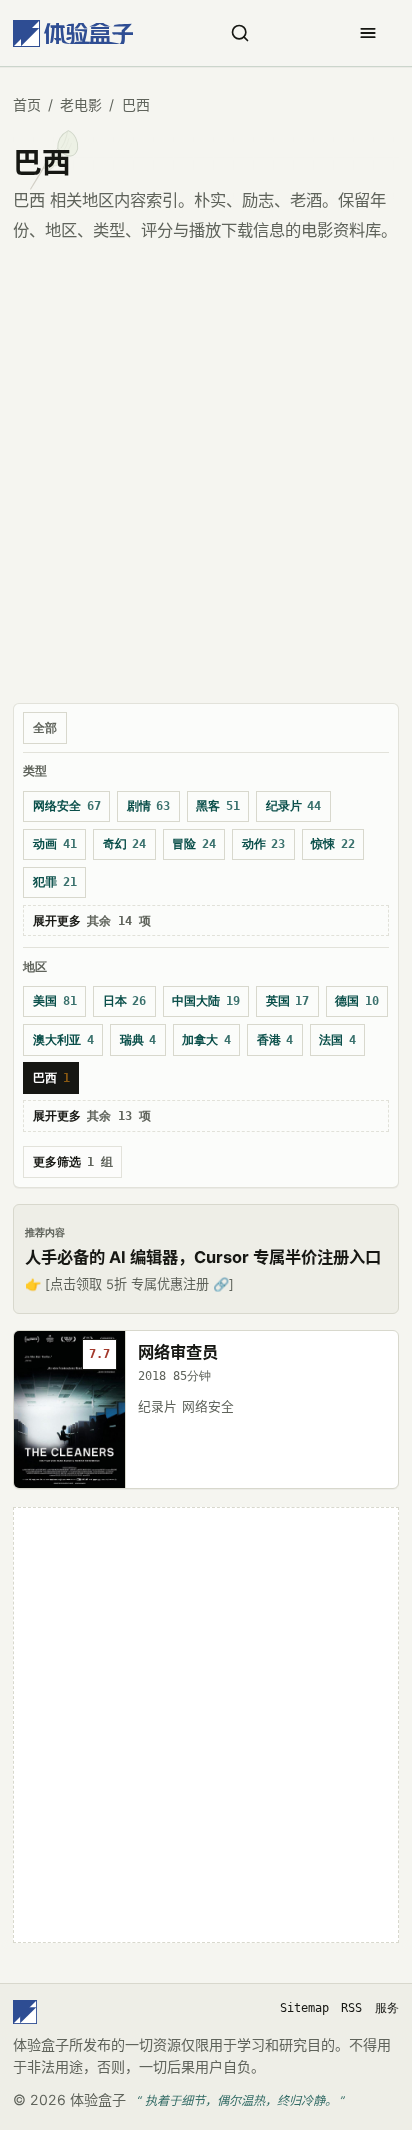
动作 (264, 844)
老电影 (81, 104)
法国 (337, 1040)
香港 (275, 1040)
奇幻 (125, 844)
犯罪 (55, 882)
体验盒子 (98, 2099)
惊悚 (333, 844)
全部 (45, 728)
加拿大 (206, 1040)
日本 (125, 1001)
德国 (357, 1001)
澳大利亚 (63, 1040)
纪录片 (294, 806)
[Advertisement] (206, 481)
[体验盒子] (73, 33)
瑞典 (138, 1040)
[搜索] (240, 33)
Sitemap (304, 2008)
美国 (55, 1001)
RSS (351, 2008)
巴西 (51, 1078)
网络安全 (67, 806)
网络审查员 (178, 1352)
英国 (288, 1001)
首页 (27, 104)
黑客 (218, 806)
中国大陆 (206, 1001)
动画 (55, 844)
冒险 (194, 844)
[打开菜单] (368, 33)
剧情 (149, 806)
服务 (387, 2008)
